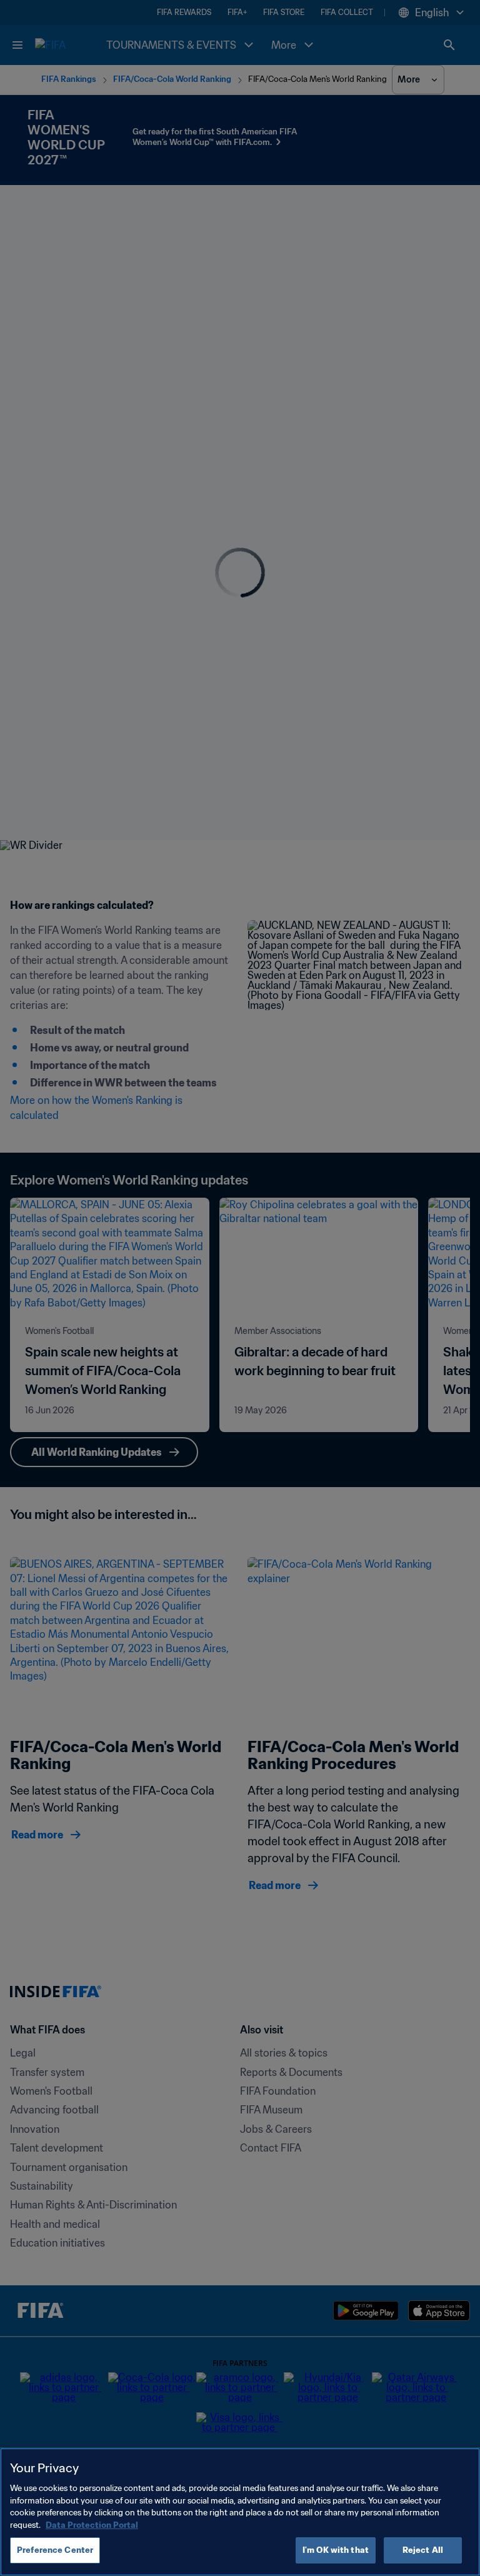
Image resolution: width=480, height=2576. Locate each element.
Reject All (423, 2550)
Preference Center (55, 2550)
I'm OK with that (336, 2550)
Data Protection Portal (92, 2525)
